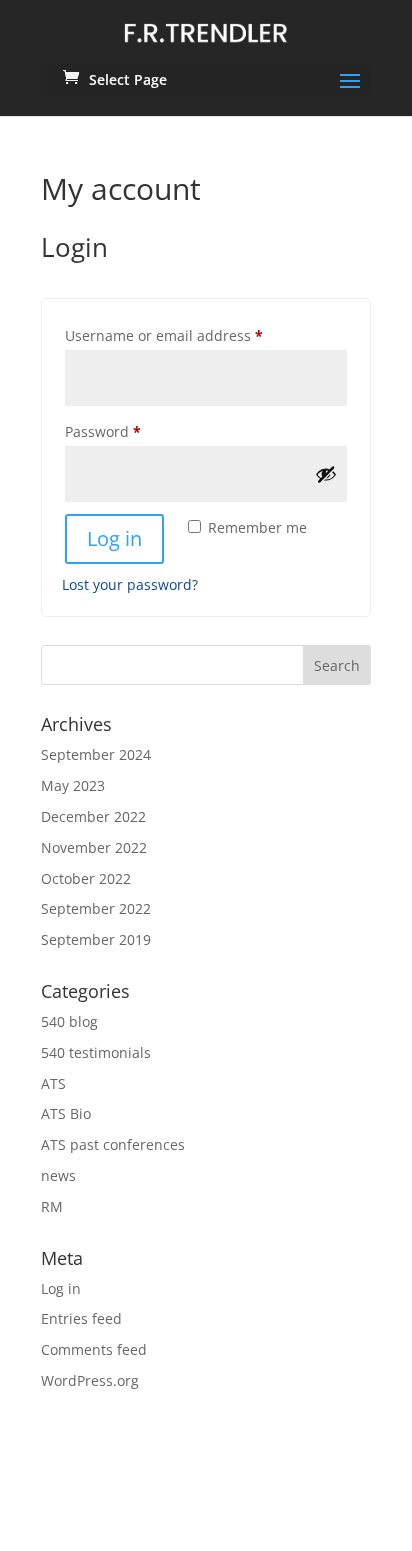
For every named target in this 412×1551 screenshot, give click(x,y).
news (58, 1175)
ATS (53, 1083)
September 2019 (96, 939)
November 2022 (94, 847)
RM (52, 1206)
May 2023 (73, 785)
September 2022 (96, 908)
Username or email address (194, 335)
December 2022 (93, 816)
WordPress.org (90, 1380)
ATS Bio (66, 1113)
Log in (114, 538)
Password (133, 431)
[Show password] (326, 474)
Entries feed (81, 1318)
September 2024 (96, 754)
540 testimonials (96, 1052)
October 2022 (86, 878)
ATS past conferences (113, 1144)
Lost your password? (130, 584)
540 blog (69, 1021)
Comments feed (94, 1349)
